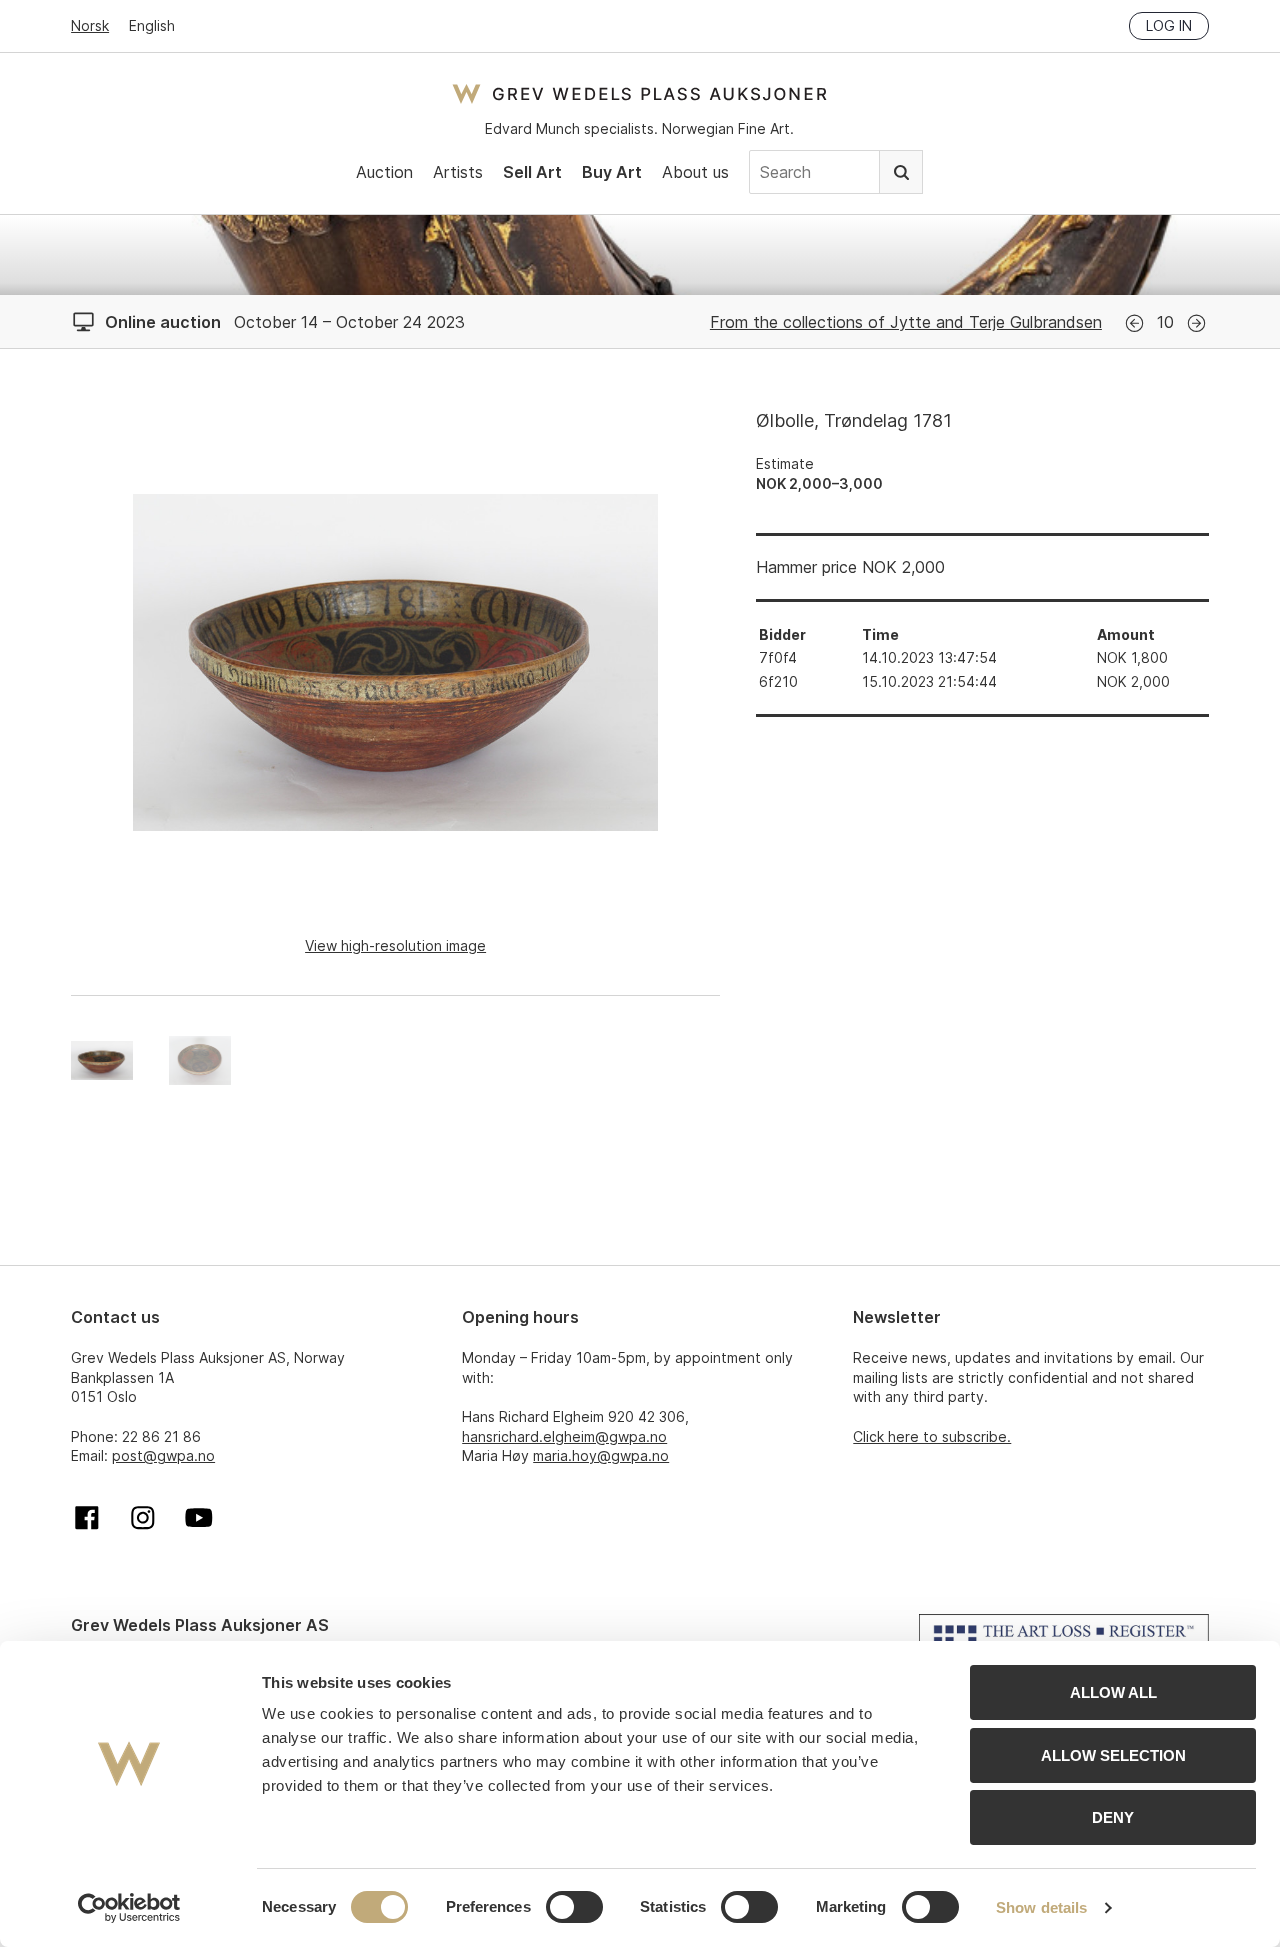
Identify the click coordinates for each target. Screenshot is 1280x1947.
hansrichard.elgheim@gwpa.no (564, 1436)
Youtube (199, 1518)
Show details (1041, 1907)
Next (1196, 323)
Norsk (90, 25)
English (152, 25)
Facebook (87, 1518)
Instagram (143, 1518)
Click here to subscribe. (932, 1436)
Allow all (1113, 1692)
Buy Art (612, 172)
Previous (1134, 323)
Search (901, 172)
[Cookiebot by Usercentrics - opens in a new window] (129, 1908)
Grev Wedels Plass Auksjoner (639, 93)
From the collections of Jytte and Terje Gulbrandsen (906, 322)
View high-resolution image (395, 945)
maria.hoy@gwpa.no (601, 1455)
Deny (1113, 1817)
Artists (458, 172)
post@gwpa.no (163, 1455)
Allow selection (1113, 1755)
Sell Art (532, 172)
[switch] (574, 1907)
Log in (1169, 25)
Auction (384, 172)
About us (695, 172)
